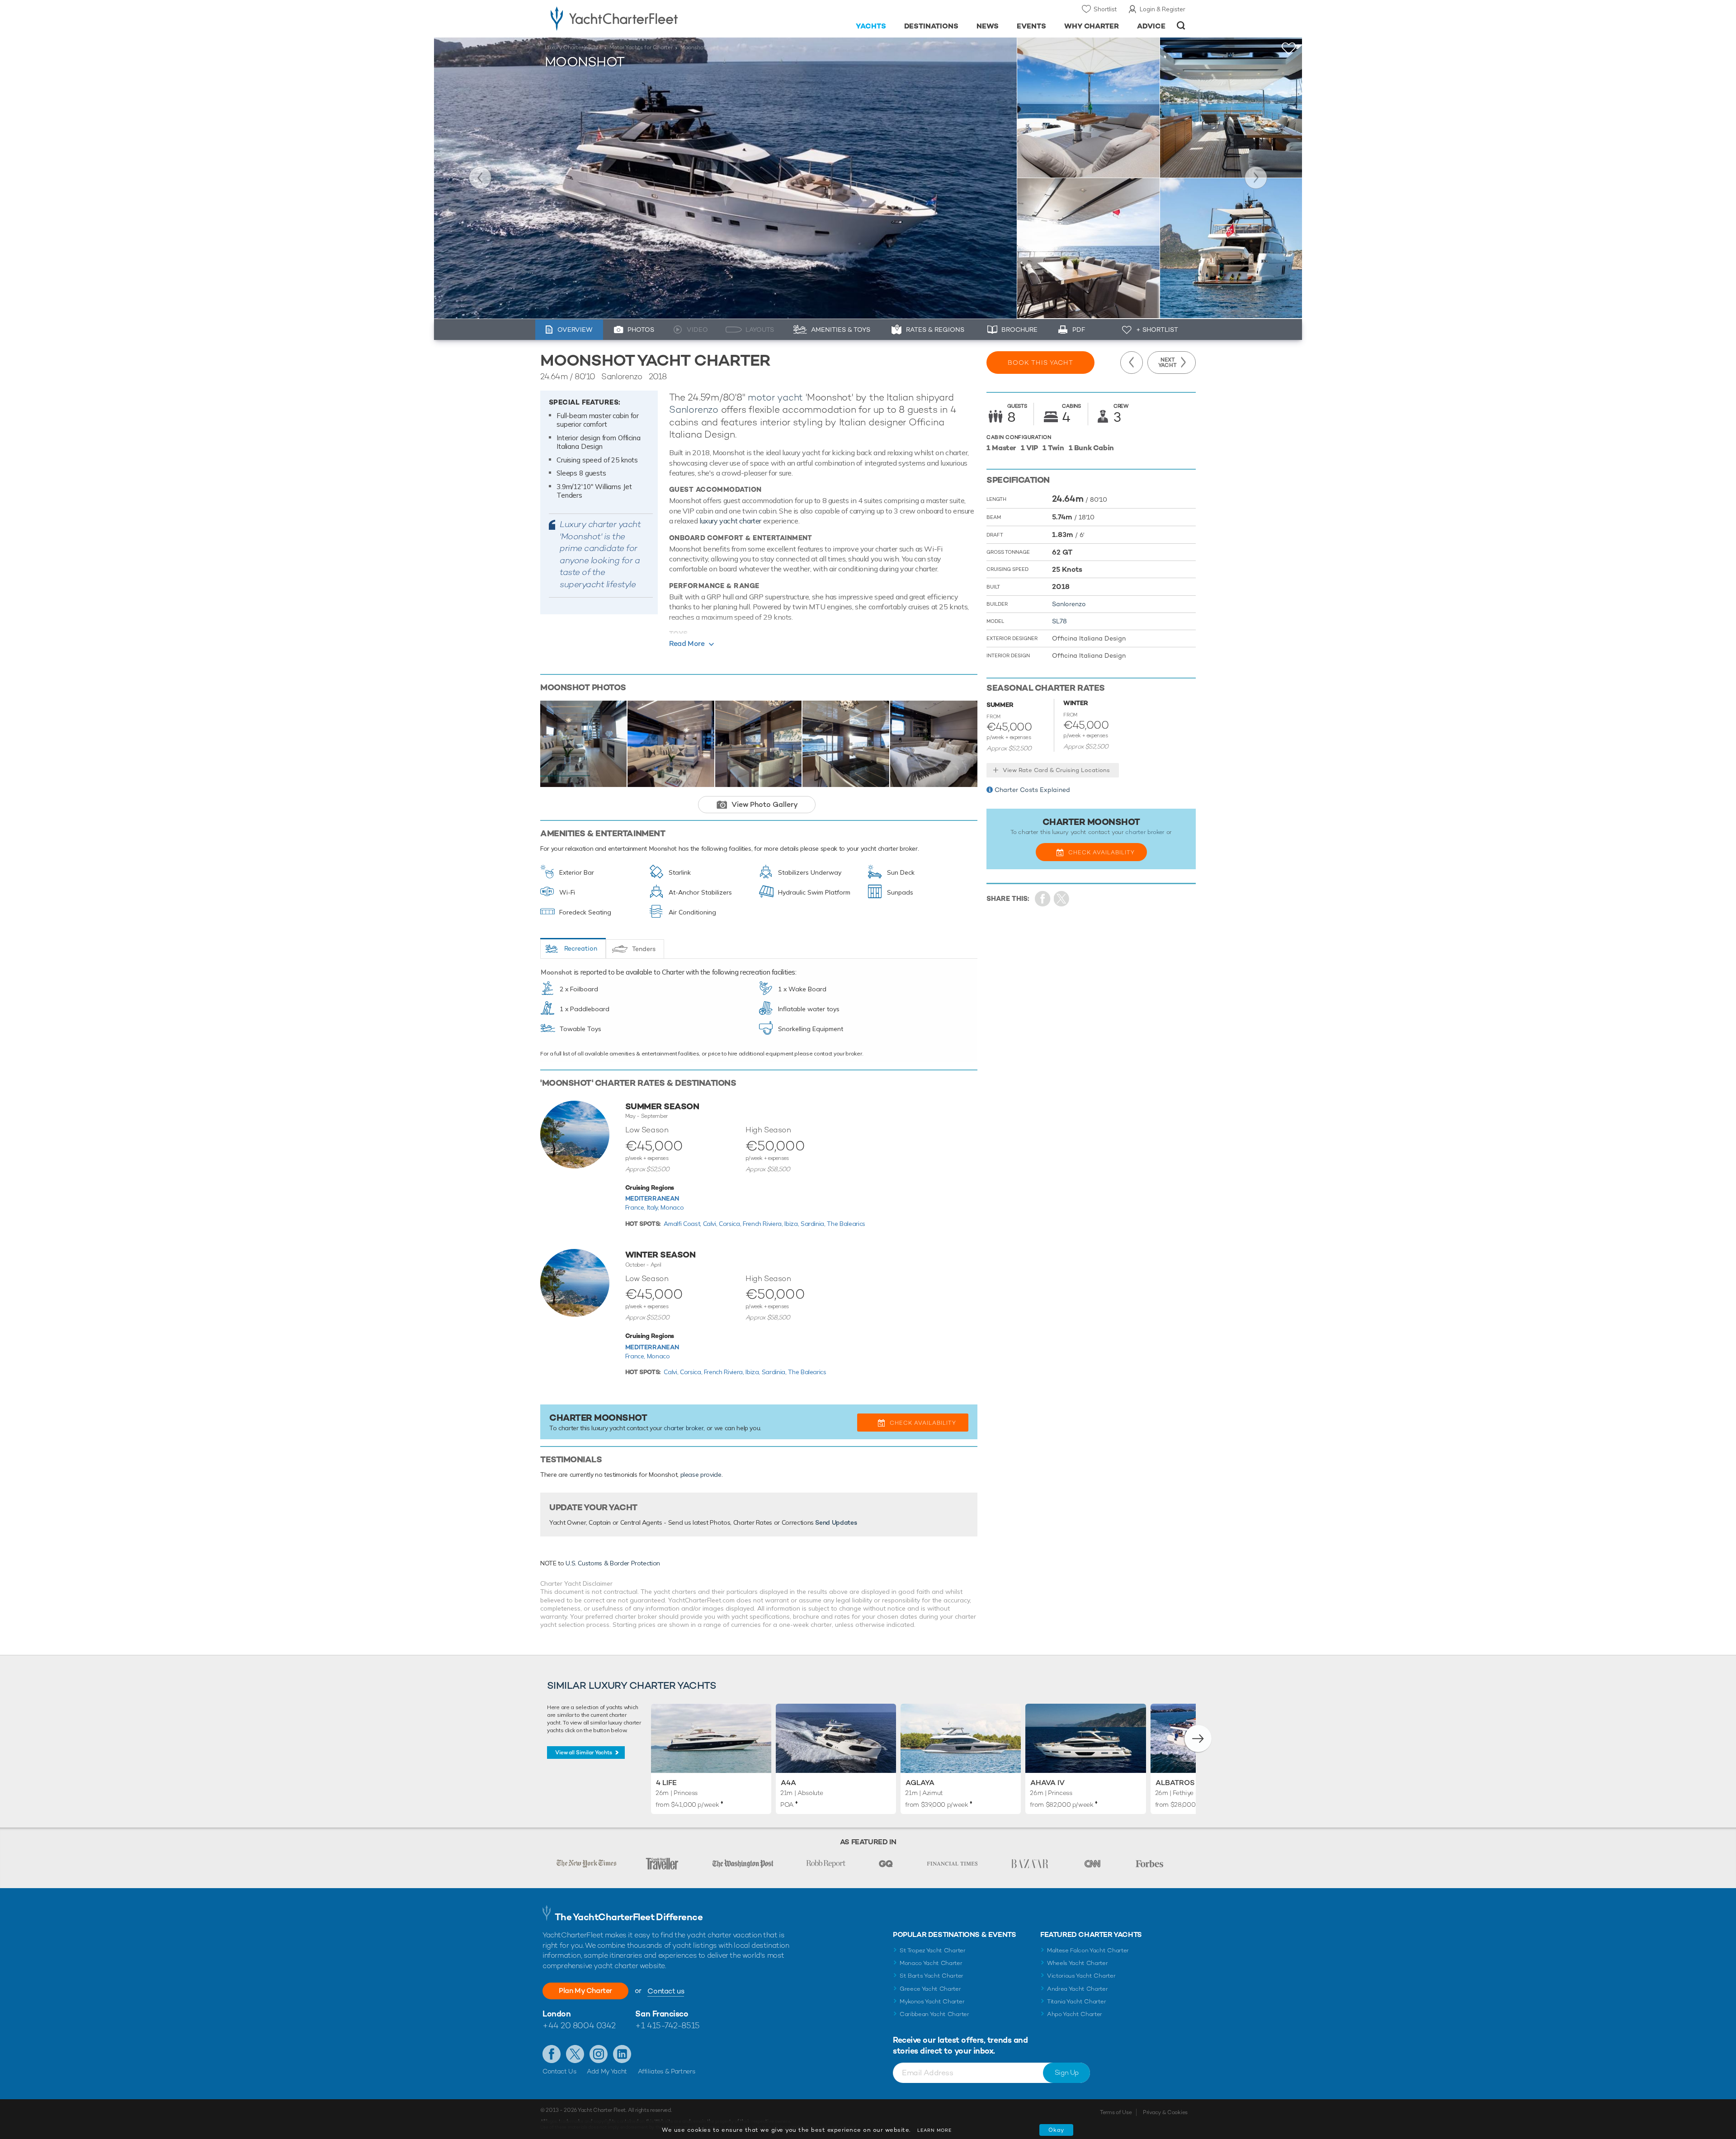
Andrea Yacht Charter (1078, 1989)
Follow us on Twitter (575, 2054)
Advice (1151, 26)
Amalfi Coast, (683, 1224)
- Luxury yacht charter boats (643, 18)
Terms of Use (1116, 2112)
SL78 (1059, 621)
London (557, 2014)
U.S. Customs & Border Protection (613, 1563)
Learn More (934, 2130)
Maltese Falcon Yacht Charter (1088, 1950)
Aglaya (920, 1783)
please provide (701, 1475)
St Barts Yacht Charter (932, 1976)
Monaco (672, 1207)
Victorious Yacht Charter (1081, 1976)
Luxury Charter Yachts (573, 47)
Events (1031, 26)
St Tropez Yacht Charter (933, 1950)
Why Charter (1092, 26)
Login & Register (1163, 9)
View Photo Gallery (765, 804)
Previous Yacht (480, 178)
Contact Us (559, 2071)
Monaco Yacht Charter (931, 1963)
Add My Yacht (607, 2071)
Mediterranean (652, 1198)
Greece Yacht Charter (930, 1989)
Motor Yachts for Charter (641, 47)
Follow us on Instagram (599, 2054)
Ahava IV (1047, 1783)
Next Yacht (1256, 178)
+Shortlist (1289, 49)
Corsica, (731, 1224)
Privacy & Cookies (1165, 2112)
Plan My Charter (585, 1991)
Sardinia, (814, 1224)
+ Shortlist (1157, 330)
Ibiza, (793, 1224)
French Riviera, (764, 1224)
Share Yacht (1062, 899)
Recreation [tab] (581, 948)
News (988, 26)
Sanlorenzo (694, 409)
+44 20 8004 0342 (579, 2025)
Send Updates (836, 1522)
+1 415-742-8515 (667, 2025)
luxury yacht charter (730, 521)
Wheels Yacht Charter (1078, 1963)
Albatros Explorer (1195, 1783)
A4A (788, 1783)
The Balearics (846, 1224)
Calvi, (711, 1224)
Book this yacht (1040, 363)
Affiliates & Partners (667, 2071)
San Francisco (662, 2014)
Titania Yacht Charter (1076, 2001)
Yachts (871, 26)
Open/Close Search (1181, 26)
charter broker (684, 1428)
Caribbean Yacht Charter (934, 2014)
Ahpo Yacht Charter (1075, 2014)
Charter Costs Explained (1032, 790)
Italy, (654, 1207)
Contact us (666, 1991)
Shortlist (1105, 9)
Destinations (932, 26)
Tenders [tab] (644, 949)
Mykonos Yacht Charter (932, 2001)
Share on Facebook (1043, 899)
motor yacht (775, 397)
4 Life (666, 1783)
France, (636, 1207)
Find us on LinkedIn (622, 2054)
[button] (1198, 1739)
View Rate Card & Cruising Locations (1056, 770)
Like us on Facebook (552, 2054)
